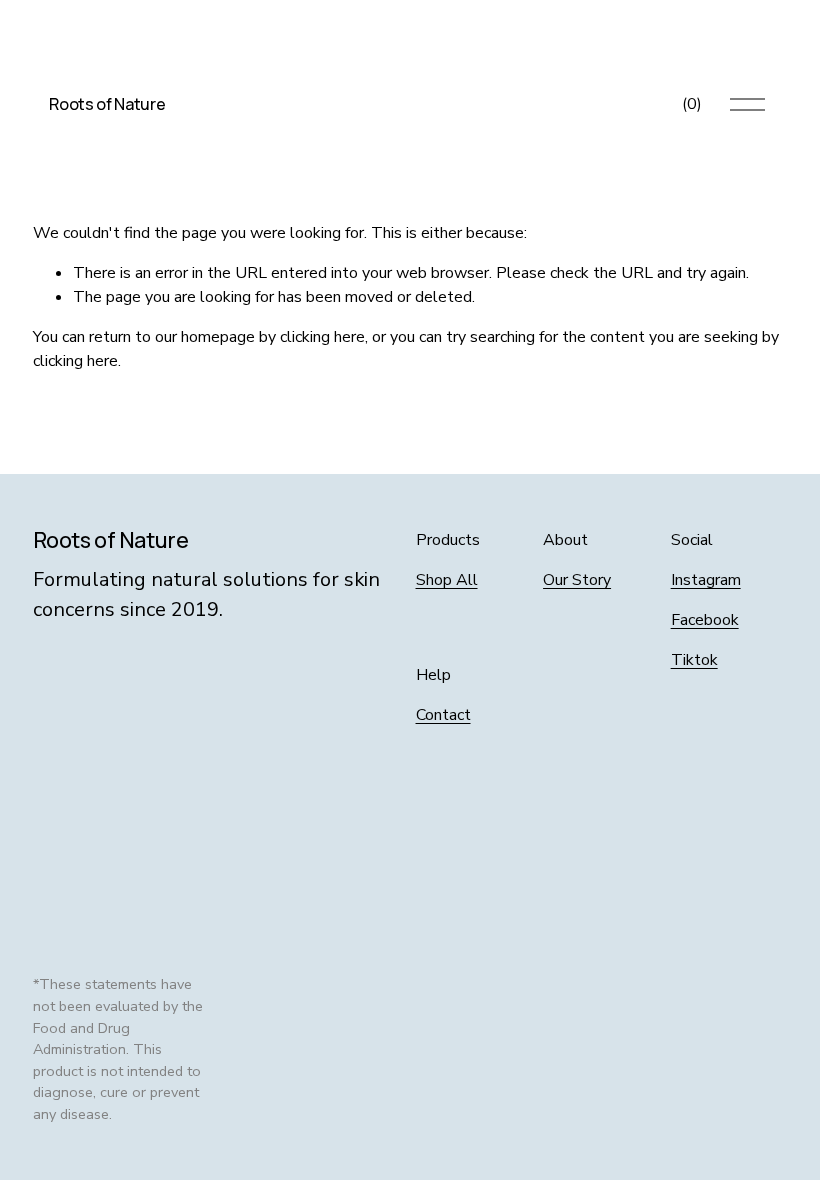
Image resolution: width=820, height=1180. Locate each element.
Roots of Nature (107, 104)
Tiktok (694, 660)
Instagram (706, 580)
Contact (443, 715)
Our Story (577, 580)
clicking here (322, 337)
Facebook (705, 620)
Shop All (447, 580)
